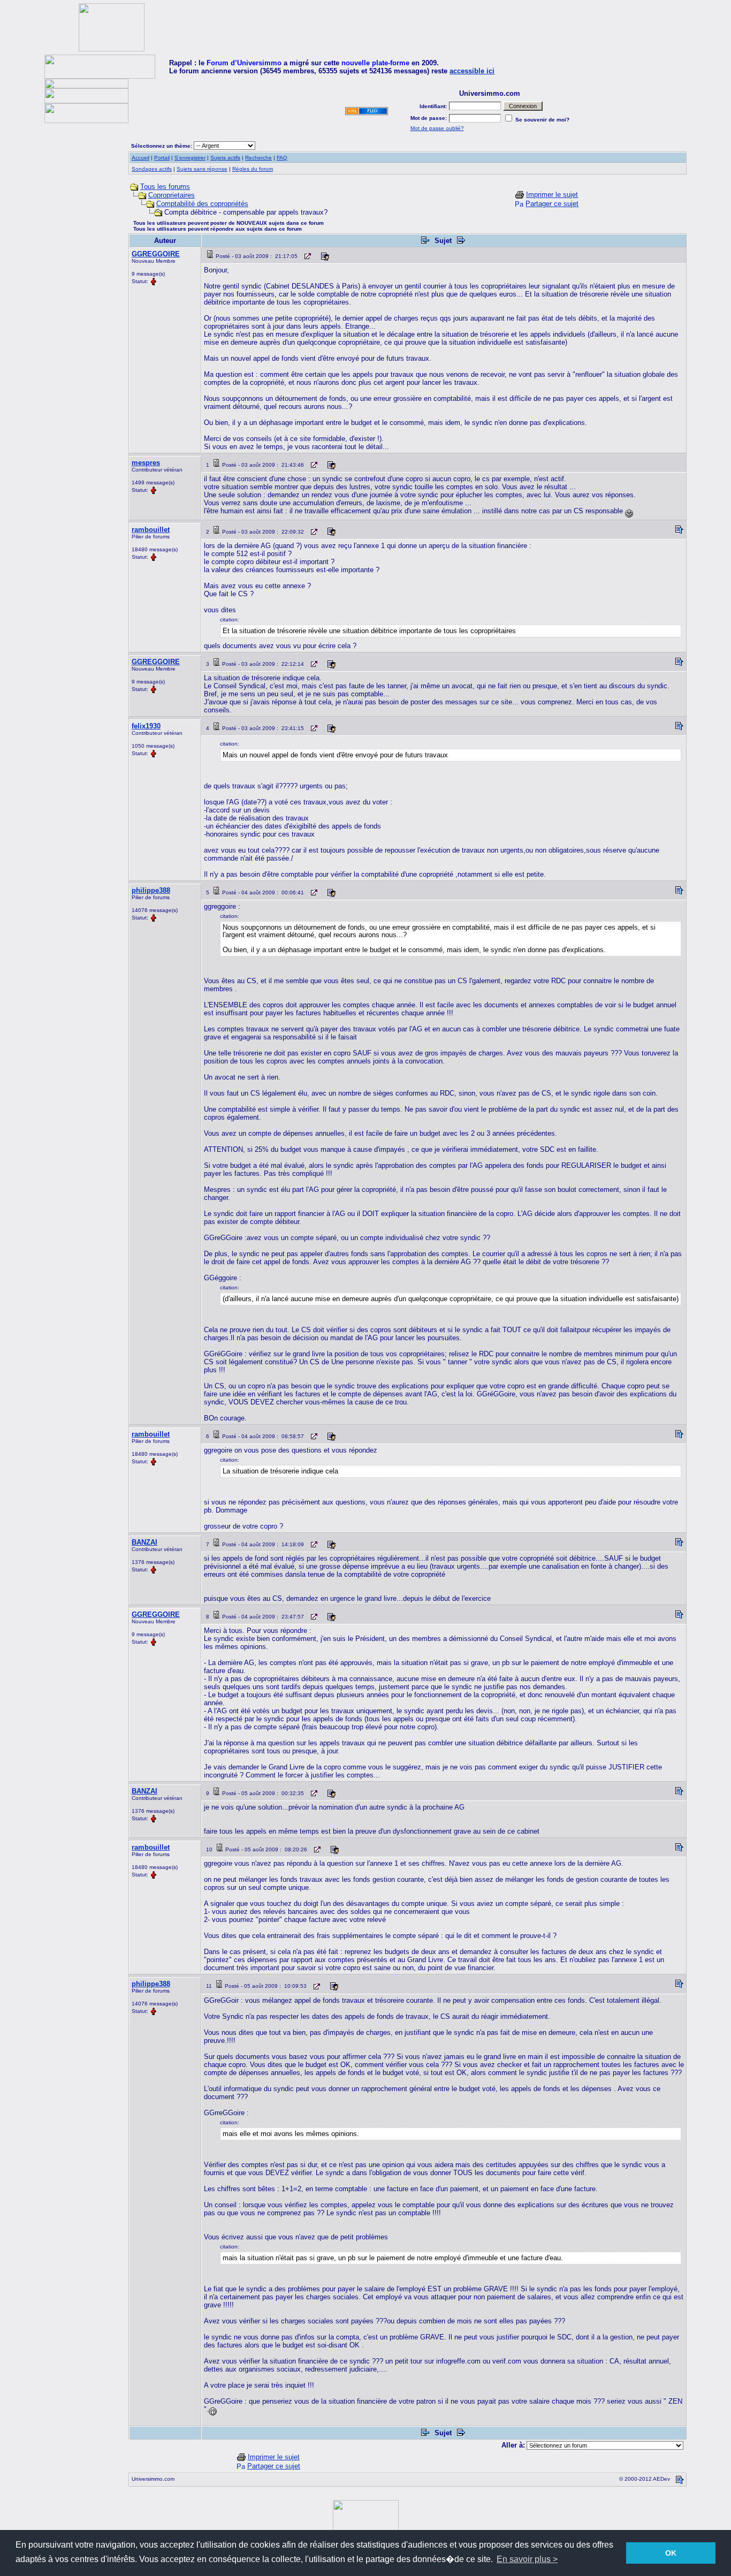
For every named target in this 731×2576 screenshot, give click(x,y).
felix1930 (146, 726)
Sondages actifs (152, 169)
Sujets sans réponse (202, 169)
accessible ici (472, 71)
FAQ (282, 158)
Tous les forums (165, 187)
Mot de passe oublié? (437, 128)
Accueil (140, 158)
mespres (146, 463)
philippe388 (151, 890)
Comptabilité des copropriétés (202, 204)
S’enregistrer (190, 158)
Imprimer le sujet (552, 195)
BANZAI (144, 1542)
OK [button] (671, 2553)
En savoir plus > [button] (527, 2559)
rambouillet (151, 530)
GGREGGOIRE (156, 254)
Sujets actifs (225, 158)
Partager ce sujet (552, 204)
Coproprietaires (172, 195)
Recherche (258, 158)
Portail (162, 158)
